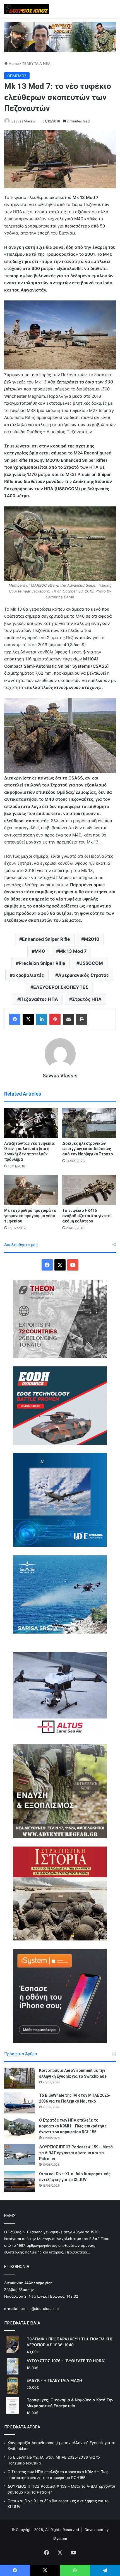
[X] (28, 1019)
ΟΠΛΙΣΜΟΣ (17, 76)
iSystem (60, 2539)
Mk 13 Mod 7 (73, 951)
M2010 (92, 939)
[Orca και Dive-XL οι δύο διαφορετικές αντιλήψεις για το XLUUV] (20, 2182)
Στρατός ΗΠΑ (87, 999)
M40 (40, 951)
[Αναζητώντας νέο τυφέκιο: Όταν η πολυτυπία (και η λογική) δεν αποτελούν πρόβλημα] (31, 1123)
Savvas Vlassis (23, 121)
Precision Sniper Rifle (42, 963)
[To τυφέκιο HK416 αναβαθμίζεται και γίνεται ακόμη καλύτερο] (89, 1190)
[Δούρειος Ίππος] (27, 9)
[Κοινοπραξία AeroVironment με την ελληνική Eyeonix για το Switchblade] (20, 2078)
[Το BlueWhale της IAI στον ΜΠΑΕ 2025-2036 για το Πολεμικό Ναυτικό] (20, 2103)
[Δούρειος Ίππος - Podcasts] (60, 37)
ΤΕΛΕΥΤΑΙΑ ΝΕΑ (36, 63)
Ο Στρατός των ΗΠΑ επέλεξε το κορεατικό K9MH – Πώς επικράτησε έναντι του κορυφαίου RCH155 (73, 2126)
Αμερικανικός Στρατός (83, 975)
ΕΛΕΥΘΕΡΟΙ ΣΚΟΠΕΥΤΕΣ (61, 987)
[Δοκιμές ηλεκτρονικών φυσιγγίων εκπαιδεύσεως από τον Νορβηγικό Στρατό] (89, 1123)
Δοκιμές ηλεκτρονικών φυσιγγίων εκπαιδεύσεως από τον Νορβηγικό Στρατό (88, 1149)
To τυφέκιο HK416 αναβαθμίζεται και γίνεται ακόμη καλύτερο (87, 1216)
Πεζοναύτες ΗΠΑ (39, 999)
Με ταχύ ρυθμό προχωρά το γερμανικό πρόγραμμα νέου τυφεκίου (30, 1216)
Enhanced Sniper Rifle (46, 939)
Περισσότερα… (78, 2252)
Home (13, 63)
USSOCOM (91, 963)
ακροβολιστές (28, 975)
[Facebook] (15, 1019)
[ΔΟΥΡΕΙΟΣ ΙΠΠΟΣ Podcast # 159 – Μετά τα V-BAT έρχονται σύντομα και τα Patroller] (20, 2155)
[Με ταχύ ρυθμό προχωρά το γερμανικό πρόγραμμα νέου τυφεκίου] (31, 1190)
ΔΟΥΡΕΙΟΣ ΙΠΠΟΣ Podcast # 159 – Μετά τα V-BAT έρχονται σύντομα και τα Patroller (76, 2153)
